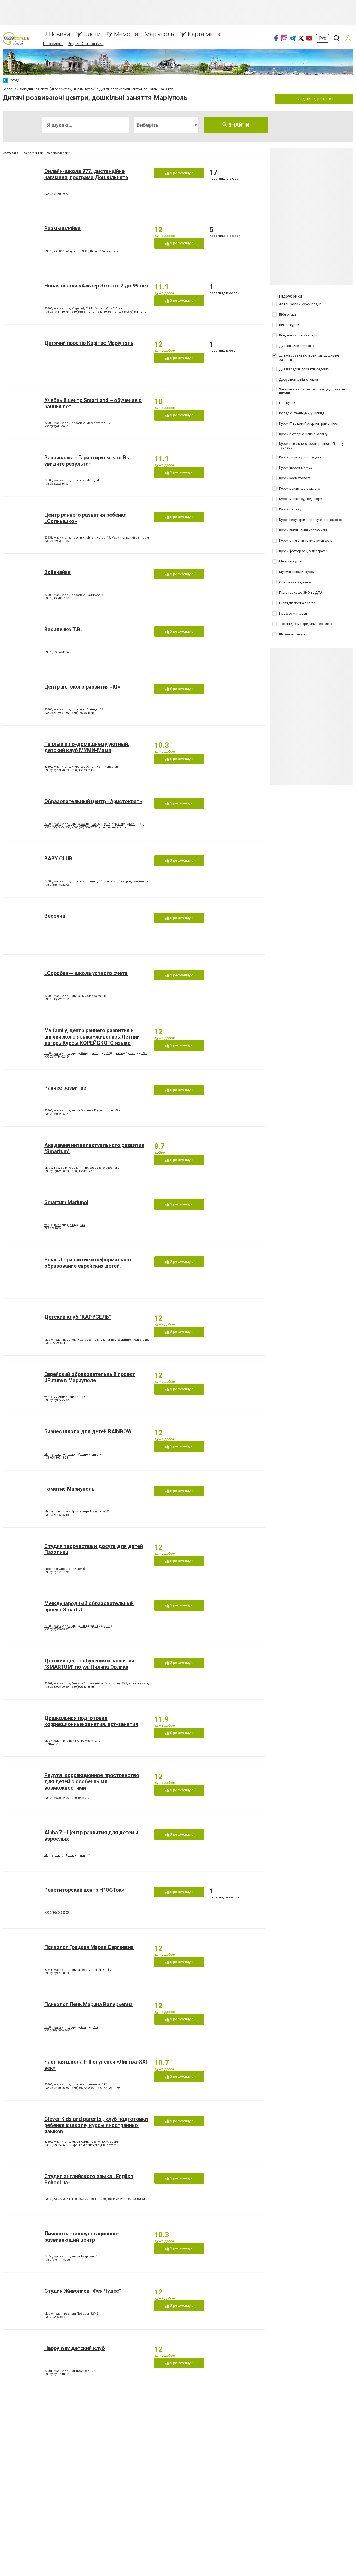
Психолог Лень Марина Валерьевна (88, 2004)
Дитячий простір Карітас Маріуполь (89, 343)
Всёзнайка (57, 572)
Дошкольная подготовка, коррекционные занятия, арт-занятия (91, 1721)
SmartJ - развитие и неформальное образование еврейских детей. (88, 1263)
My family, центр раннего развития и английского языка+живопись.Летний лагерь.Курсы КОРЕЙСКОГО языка (92, 1037)
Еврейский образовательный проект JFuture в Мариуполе (90, 1377)
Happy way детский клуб (75, 2348)
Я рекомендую (181, 173)
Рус (323, 38)
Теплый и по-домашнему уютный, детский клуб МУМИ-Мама (87, 747)
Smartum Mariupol (66, 1202)
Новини (60, 34)
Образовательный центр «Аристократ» (93, 801)
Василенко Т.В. (63, 629)
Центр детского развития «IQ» (82, 687)
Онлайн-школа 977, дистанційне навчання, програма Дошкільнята (86, 174)
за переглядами (58, 153)
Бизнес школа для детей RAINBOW (88, 1431)
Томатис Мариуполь (69, 1489)
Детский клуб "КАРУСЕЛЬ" (78, 1317)
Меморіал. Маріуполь (144, 34)
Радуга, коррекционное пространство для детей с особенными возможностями (92, 1781)
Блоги (92, 34)
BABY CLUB (58, 859)
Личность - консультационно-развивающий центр (82, 2237)
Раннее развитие (65, 1088)
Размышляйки (62, 228)
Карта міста (204, 34)
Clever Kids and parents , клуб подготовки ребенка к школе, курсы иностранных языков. (96, 2125)
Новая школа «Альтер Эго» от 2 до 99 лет (96, 286)
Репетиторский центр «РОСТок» (84, 1890)
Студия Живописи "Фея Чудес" (83, 2291)
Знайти (238, 125)
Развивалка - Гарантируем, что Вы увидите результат (87, 461)
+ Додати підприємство (314, 99)
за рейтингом (33, 153)
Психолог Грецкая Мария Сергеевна (89, 1947)
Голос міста (53, 44)
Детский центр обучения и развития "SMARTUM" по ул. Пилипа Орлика (89, 1664)
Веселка (55, 916)
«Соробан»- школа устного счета (86, 973)
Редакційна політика (86, 44)
